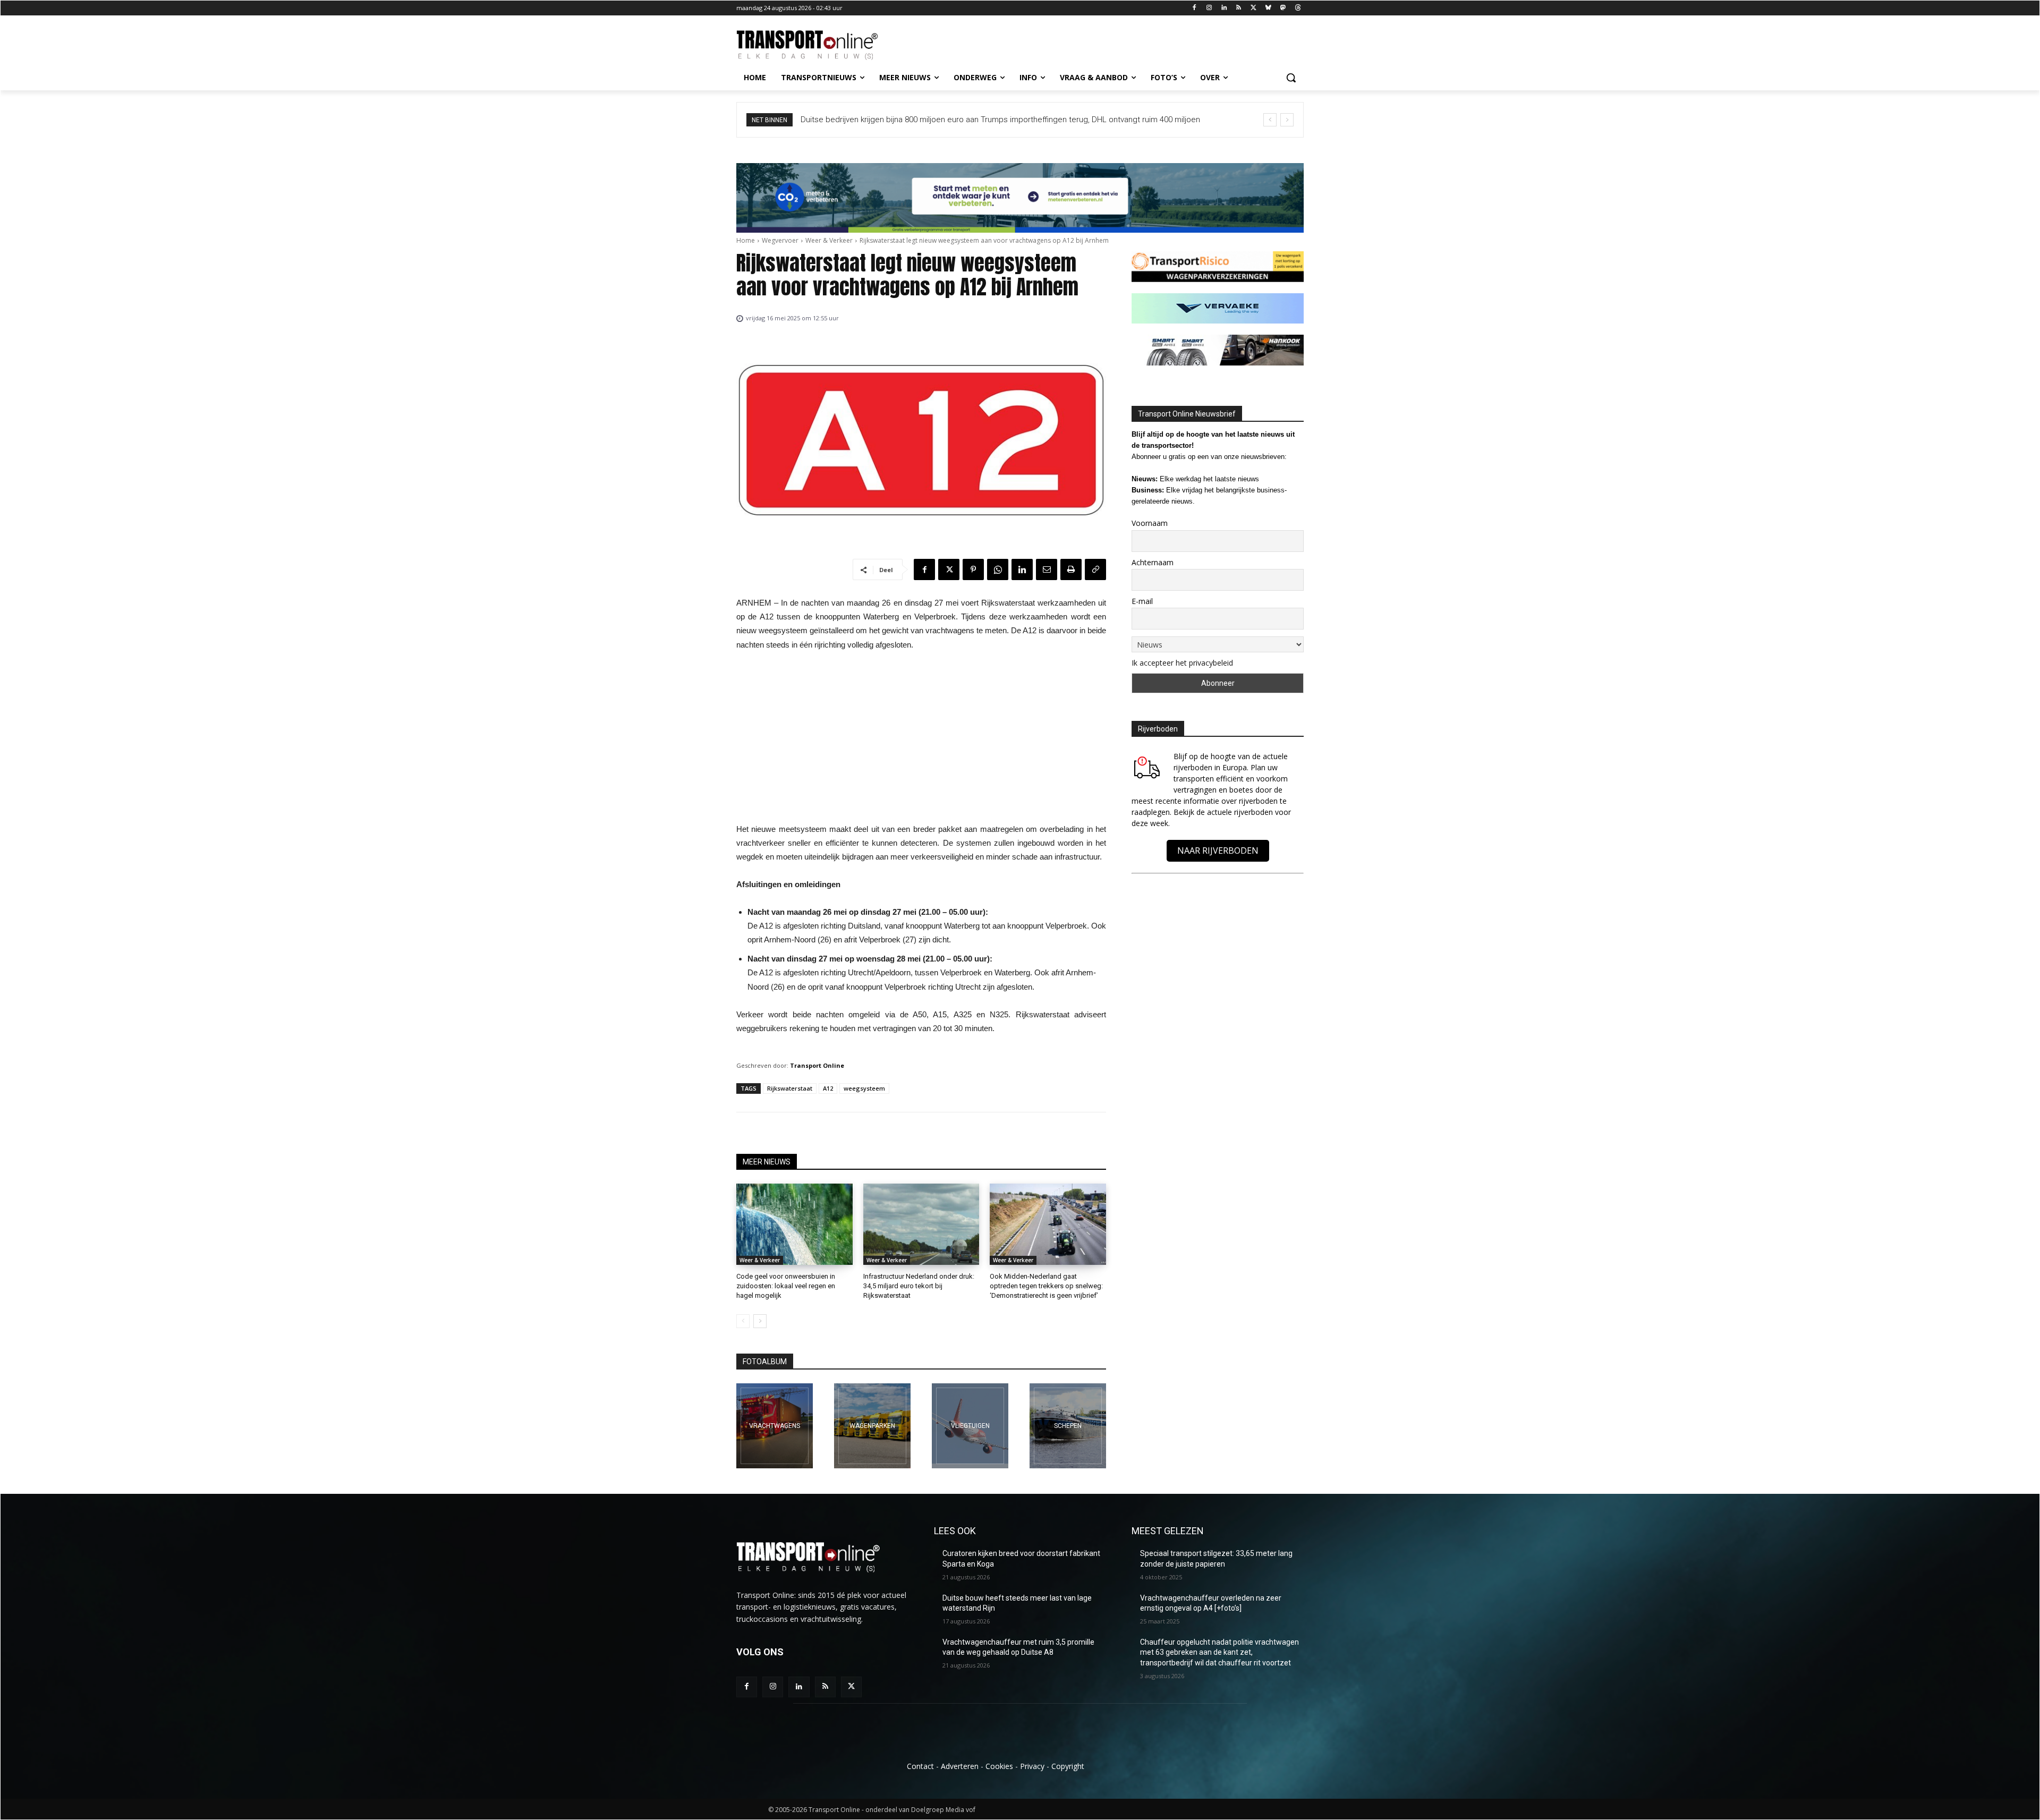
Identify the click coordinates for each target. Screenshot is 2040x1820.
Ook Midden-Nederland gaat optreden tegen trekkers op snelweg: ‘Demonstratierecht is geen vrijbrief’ (1046, 1286)
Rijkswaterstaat (790, 1088)
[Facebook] (1195, 8)
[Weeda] (775, 1426)
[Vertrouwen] (1068, 1426)
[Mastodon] (1283, 8)
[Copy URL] (1095, 569)
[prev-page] (743, 1321)
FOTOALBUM (765, 1362)
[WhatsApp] (998, 569)
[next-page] (760, 1321)
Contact (920, 1766)
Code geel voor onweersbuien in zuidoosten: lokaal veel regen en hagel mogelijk (786, 1286)
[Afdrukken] (1071, 569)
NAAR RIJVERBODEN (1218, 851)
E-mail (1142, 601)
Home (746, 240)
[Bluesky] (1268, 8)
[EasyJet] (970, 1426)
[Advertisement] (921, 740)
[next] (1287, 120)
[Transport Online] (821, 45)
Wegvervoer (780, 240)
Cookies (999, 1766)
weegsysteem (864, 1088)
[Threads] (1298, 8)
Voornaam (1150, 523)
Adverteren (960, 1766)
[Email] (1047, 569)
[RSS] (1239, 8)
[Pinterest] (973, 569)
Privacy (1032, 1766)
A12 (828, 1088)
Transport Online (817, 1065)
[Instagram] (1209, 8)
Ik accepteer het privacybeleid (1182, 663)
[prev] (1270, 120)
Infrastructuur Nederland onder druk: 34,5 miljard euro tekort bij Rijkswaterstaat (919, 1286)
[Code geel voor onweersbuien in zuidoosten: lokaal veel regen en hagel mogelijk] (794, 1224)
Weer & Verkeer (829, 240)
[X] (1253, 8)
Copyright (1068, 1766)
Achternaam (1153, 562)
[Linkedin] (1224, 8)
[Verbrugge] (872, 1426)
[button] (1291, 78)
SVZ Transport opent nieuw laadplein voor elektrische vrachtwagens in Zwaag (941, 120)
